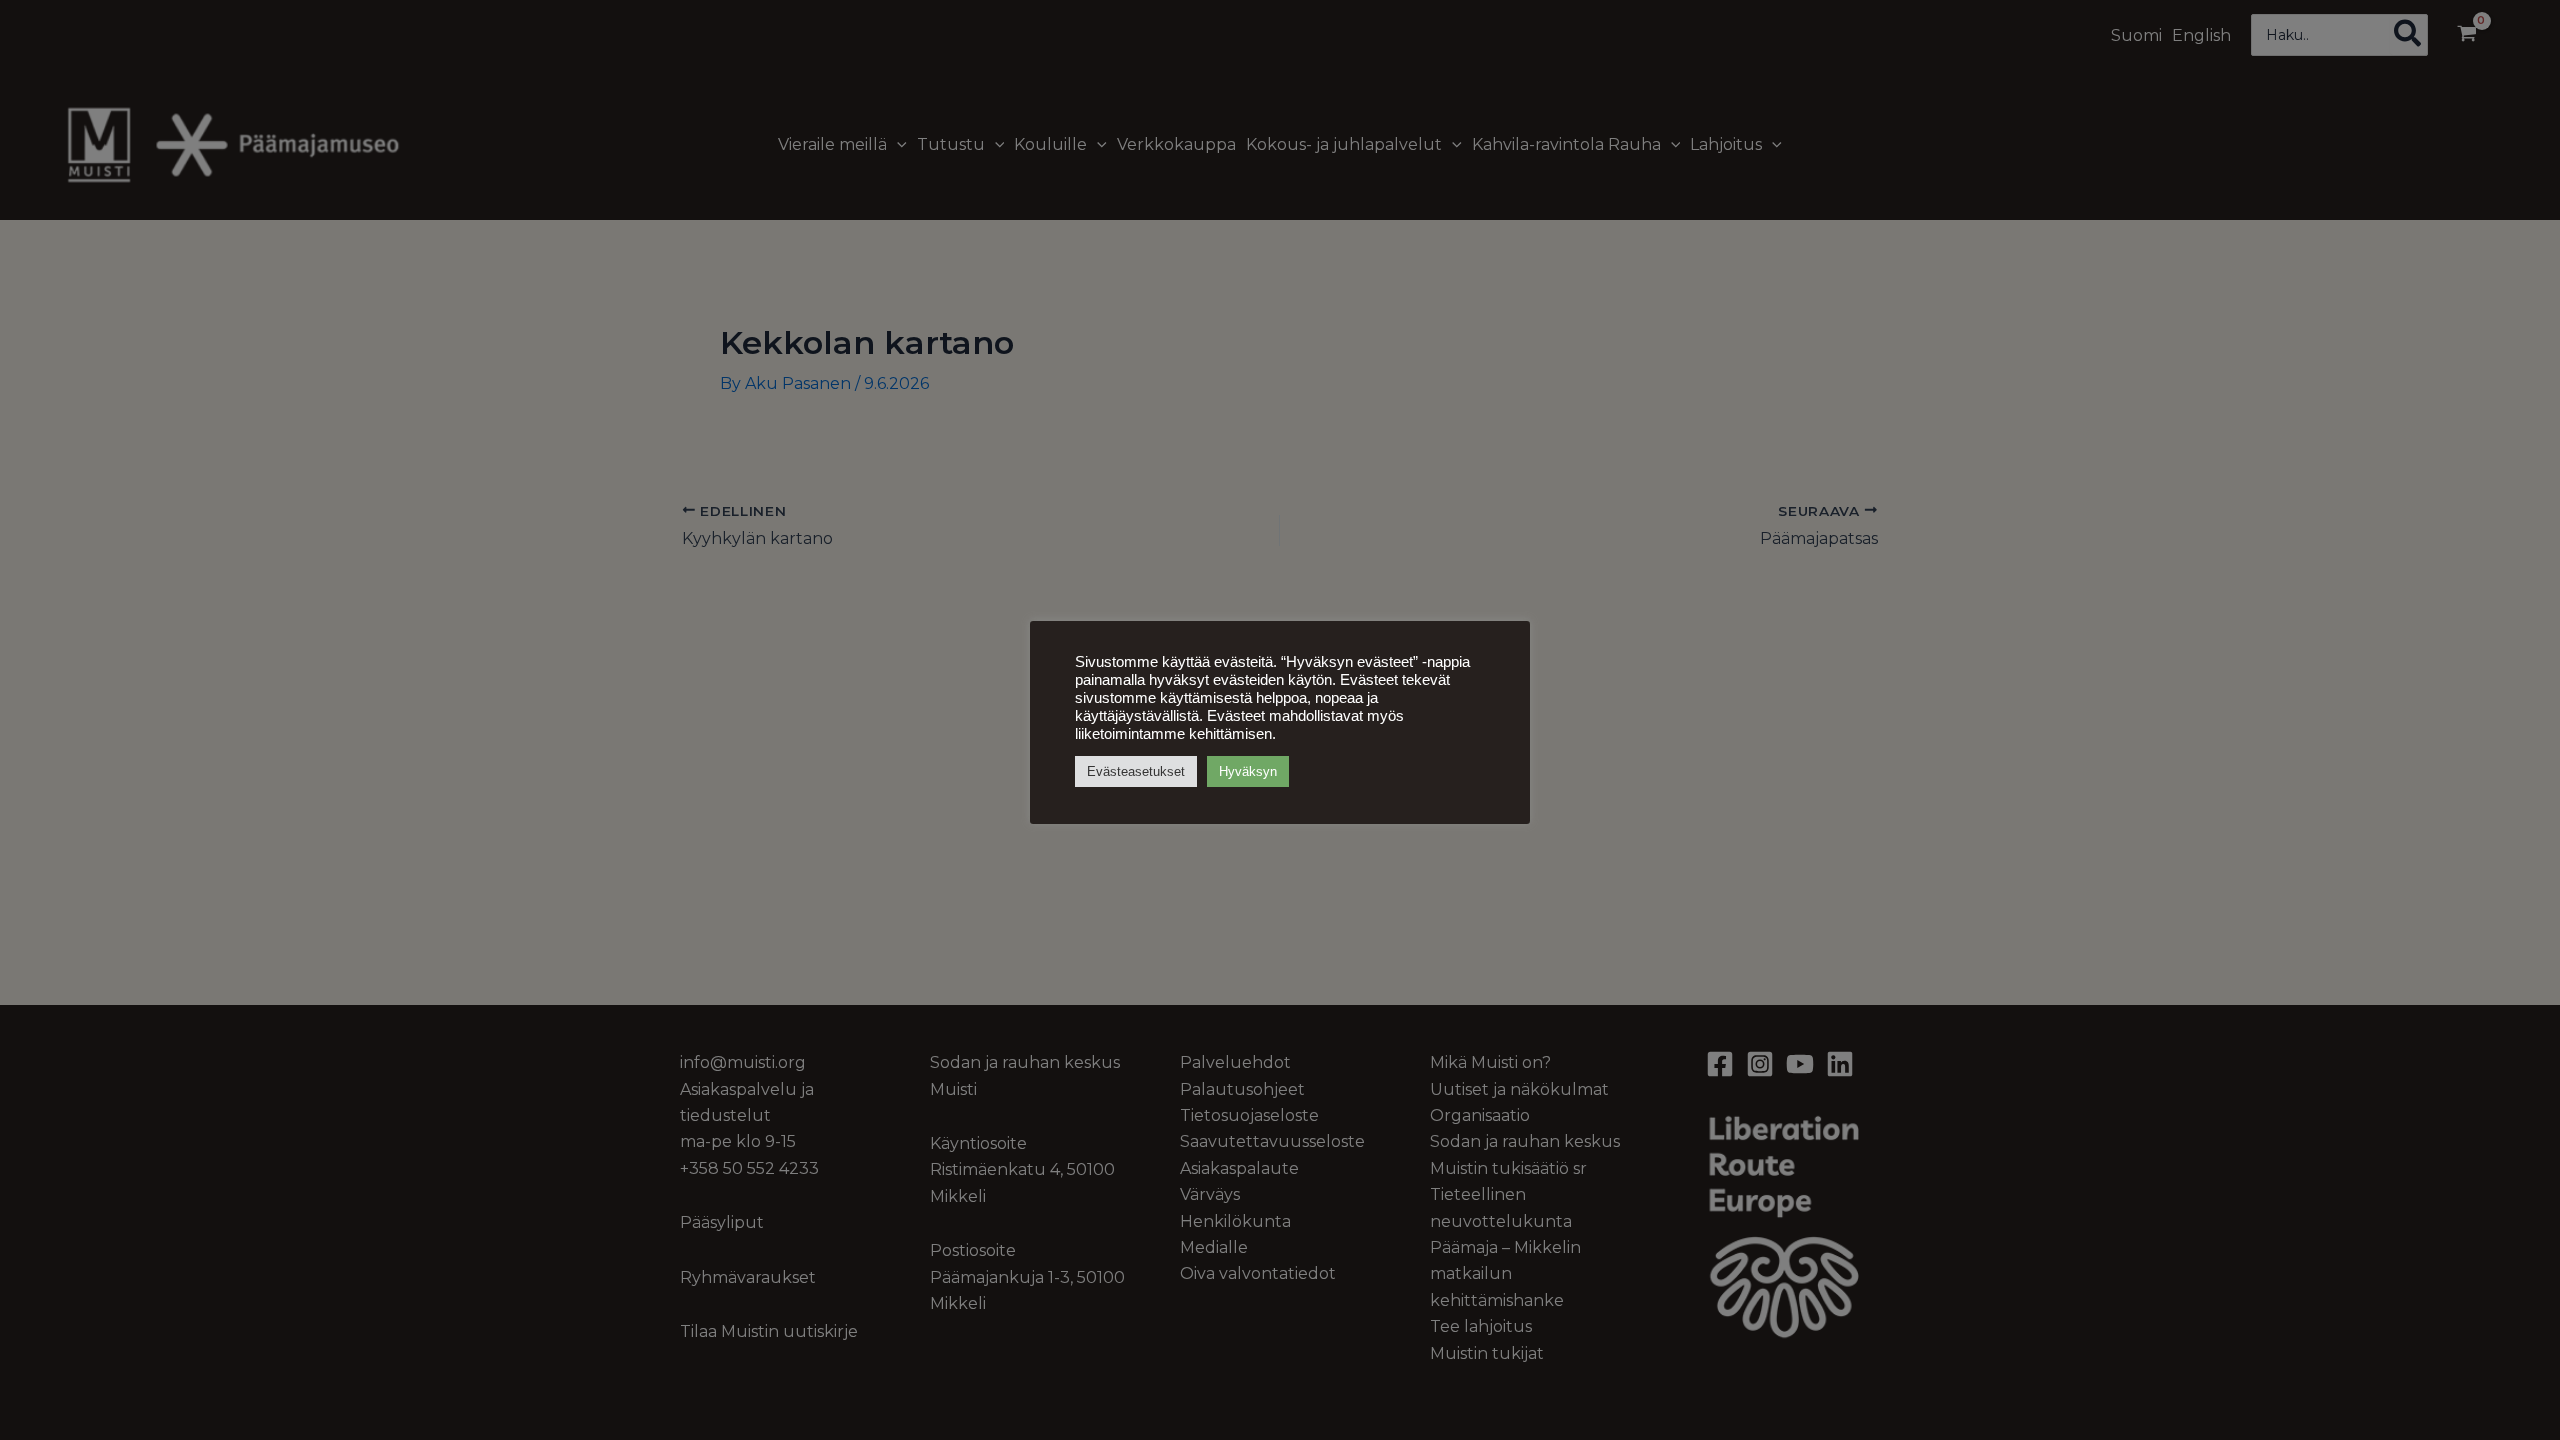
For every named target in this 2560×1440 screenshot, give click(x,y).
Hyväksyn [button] (1248, 771)
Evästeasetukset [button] (1136, 771)
